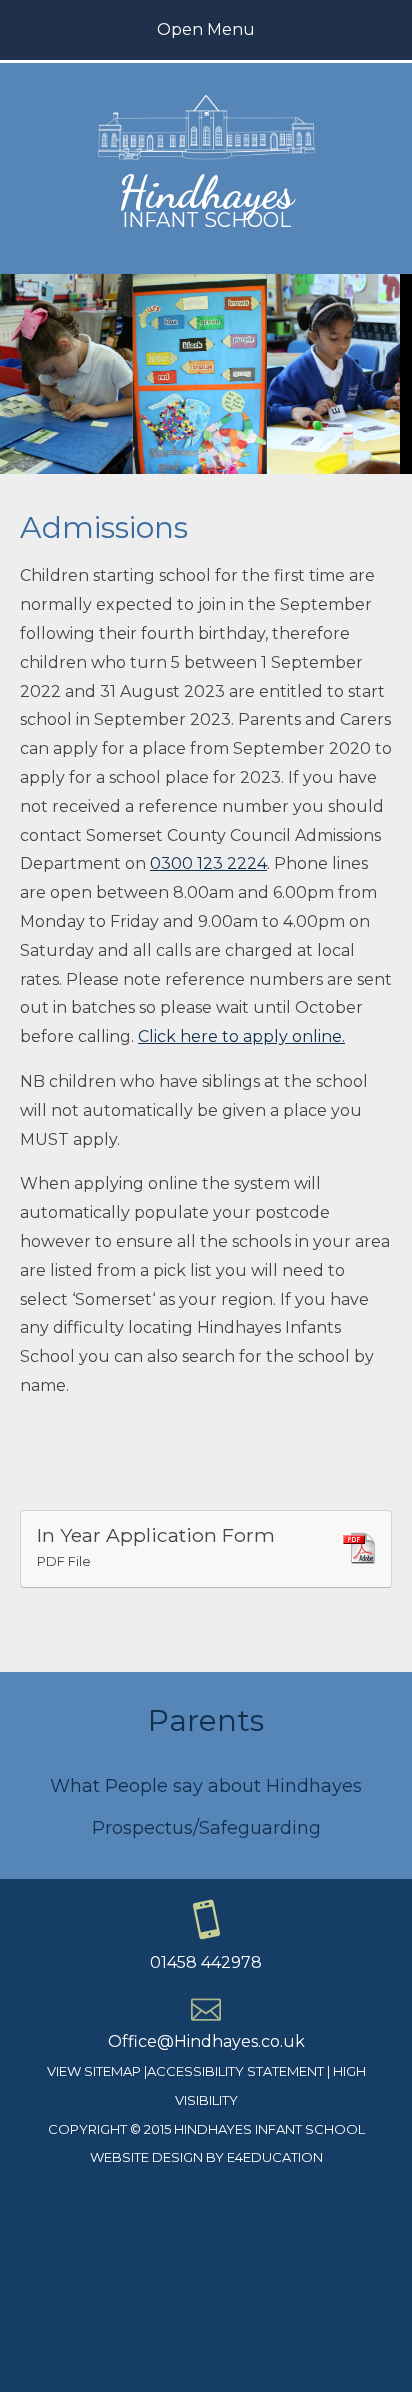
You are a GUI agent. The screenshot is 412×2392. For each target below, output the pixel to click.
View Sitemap (94, 2071)
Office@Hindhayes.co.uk (206, 2041)
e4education (275, 2157)
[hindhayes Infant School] (206, 156)
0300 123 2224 (208, 863)
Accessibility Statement (235, 2071)
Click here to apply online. (241, 1036)
